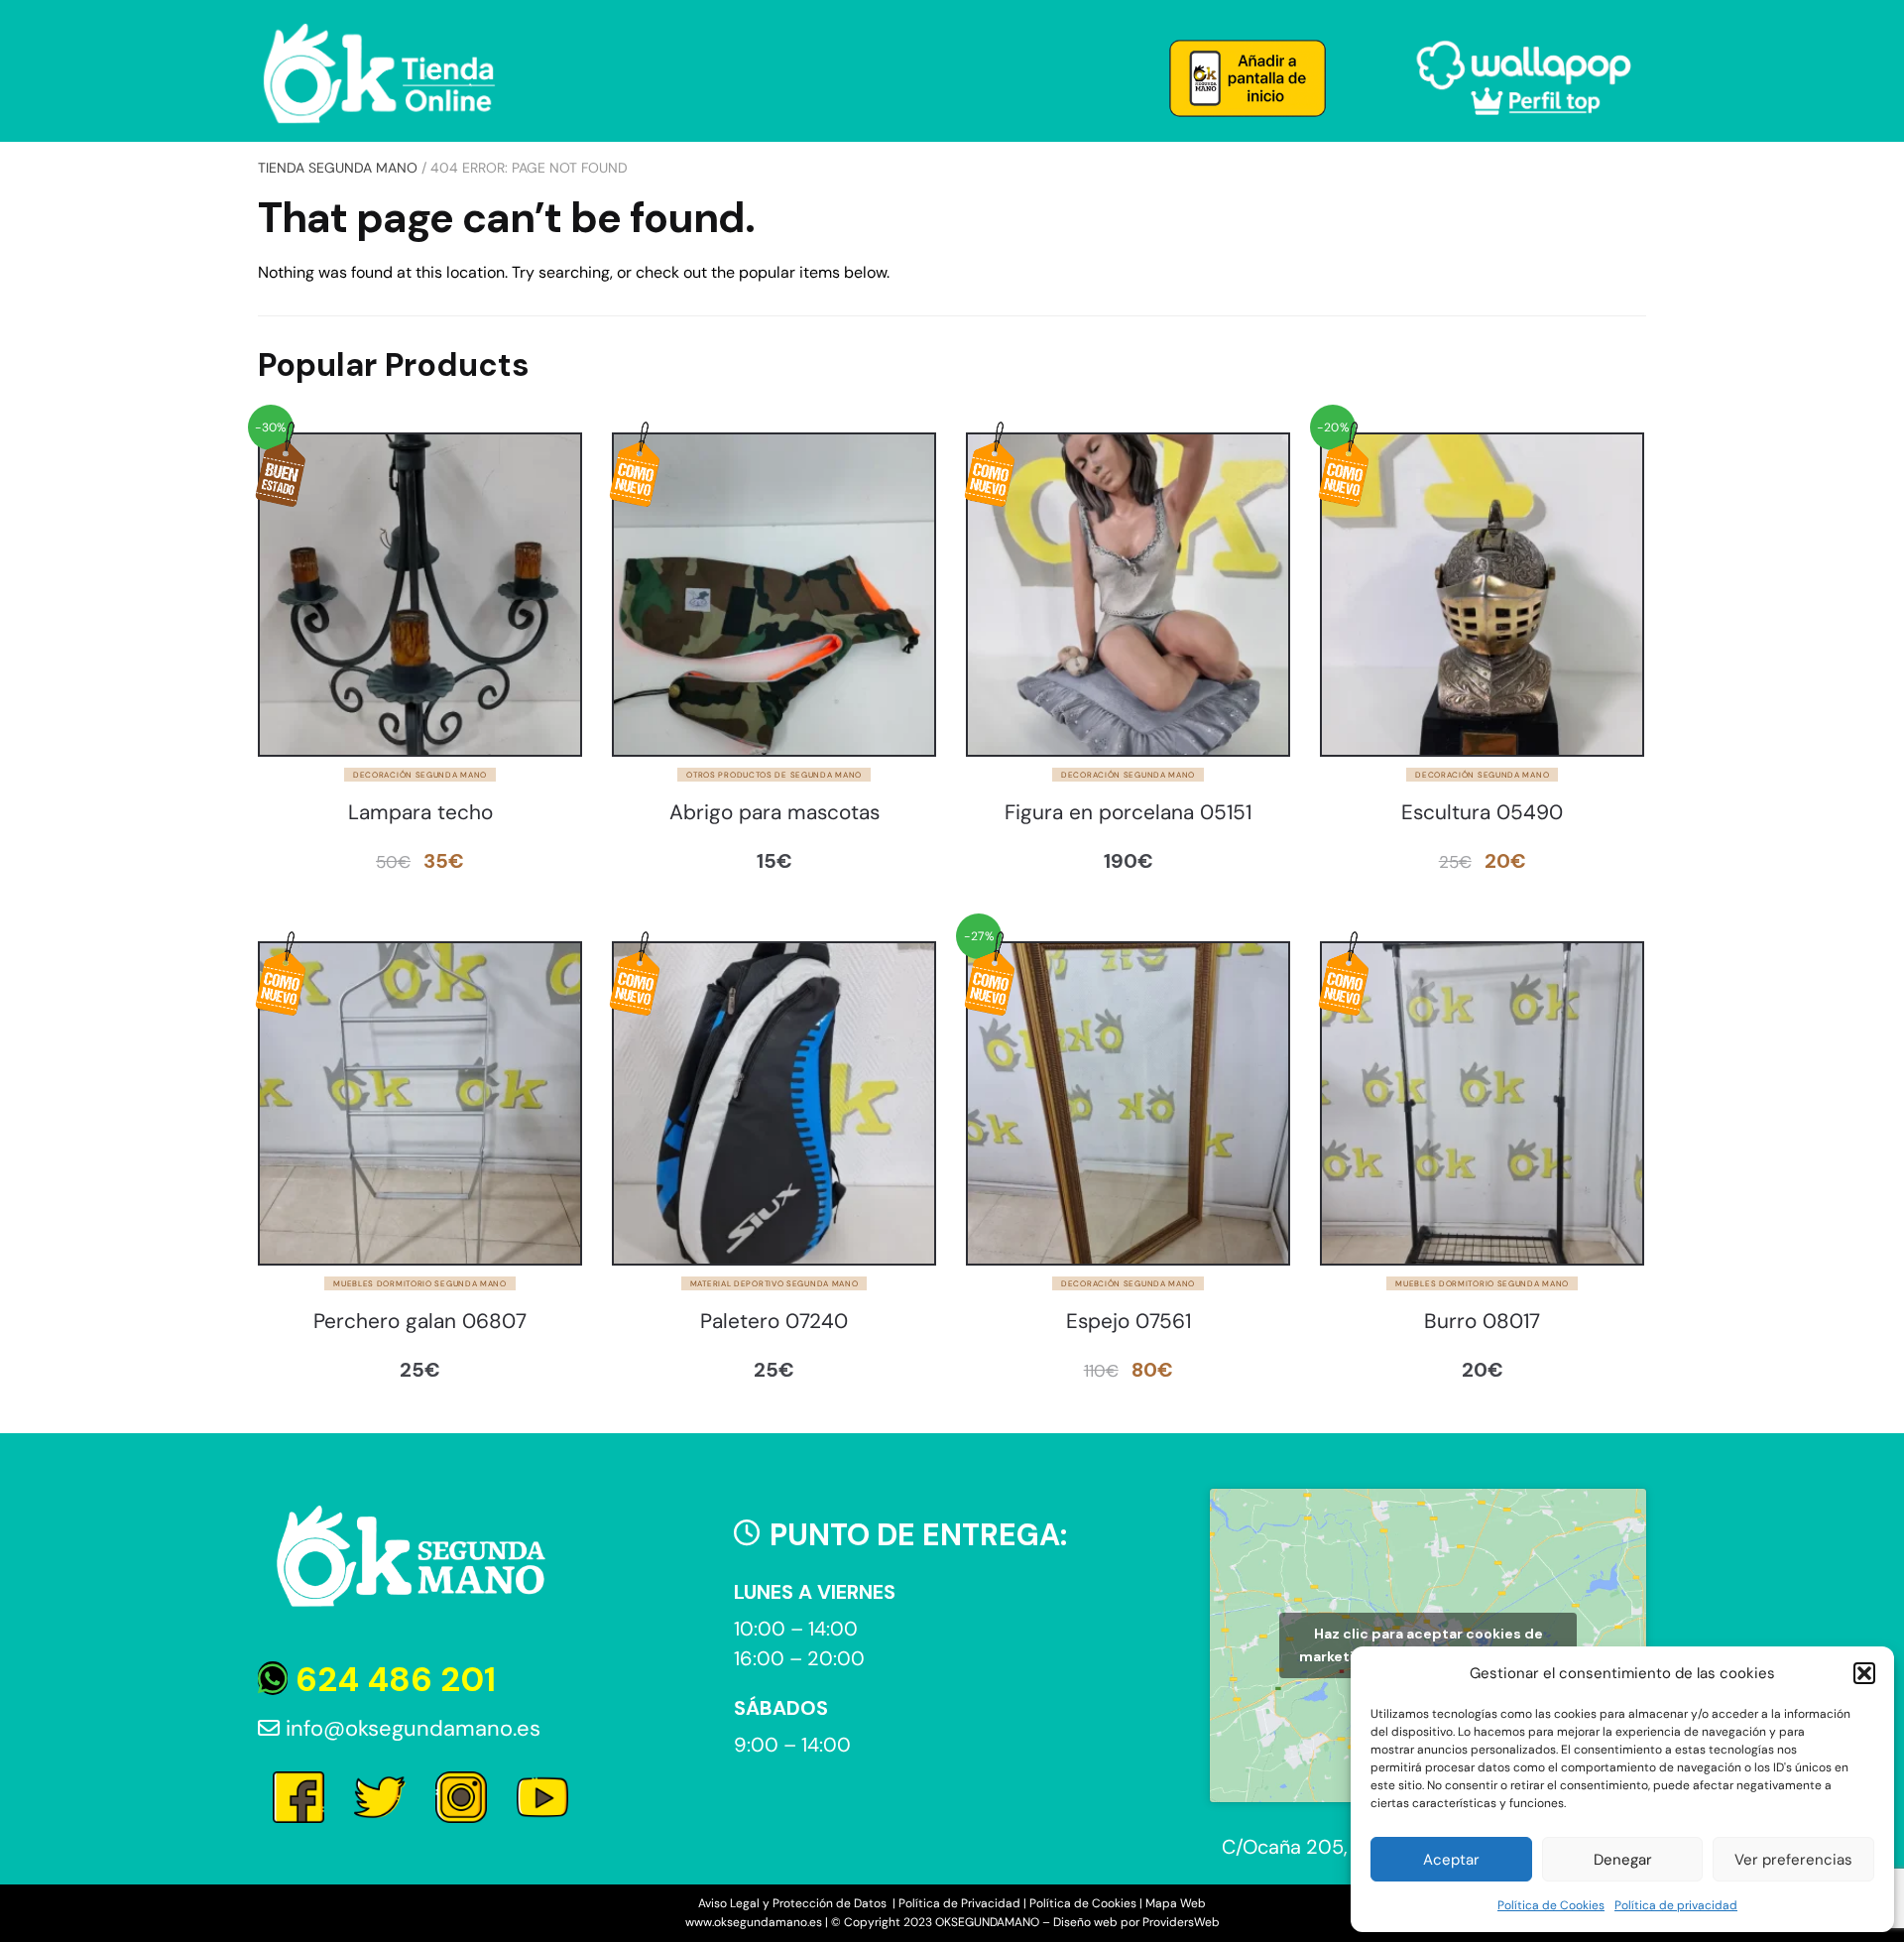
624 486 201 (392, 1680)
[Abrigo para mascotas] (774, 595)
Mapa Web (1176, 1903)
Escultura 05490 (1482, 813)
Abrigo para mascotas (774, 813)
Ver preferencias (1793, 1860)
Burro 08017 (1482, 1322)
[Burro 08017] (1482, 1103)
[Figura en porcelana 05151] (1128, 595)
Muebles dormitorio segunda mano (420, 1283)
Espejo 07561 (1129, 1322)
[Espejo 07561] (1128, 1103)
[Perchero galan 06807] (420, 1103)
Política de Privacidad (959, 1903)
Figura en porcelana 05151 (1128, 813)
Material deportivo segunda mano (774, 1283)
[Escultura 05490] (1482, 595)
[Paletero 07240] (774, 1103)
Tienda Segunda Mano (338, 168)
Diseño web (1085, 1922)
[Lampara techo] (420, 595)
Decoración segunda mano (420, 775)
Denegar (1623, 1860)
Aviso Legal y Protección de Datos (794, 1903)
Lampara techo (420, 813)
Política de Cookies (1551, 1905)
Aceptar (1451, 1860)
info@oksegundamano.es (410, 1728)
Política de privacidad (1676, 1905)
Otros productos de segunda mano (774, 775)
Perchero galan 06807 (420, 1322)
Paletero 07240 (774, 1322)
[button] (1864, 1673)
